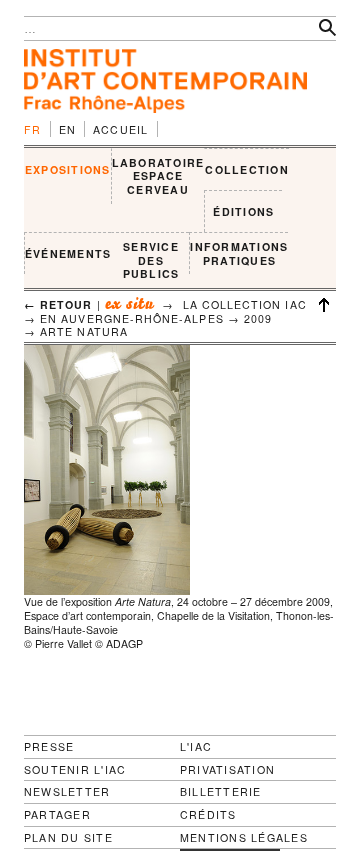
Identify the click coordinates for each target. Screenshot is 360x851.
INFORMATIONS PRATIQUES (239, 253)
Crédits (208, 815)
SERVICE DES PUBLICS (151, 260)
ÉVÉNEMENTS (68, 253)
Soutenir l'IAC (75, 769)
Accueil (121, 129)
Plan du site (68, 838)
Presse (49, 746)
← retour (58, 304)
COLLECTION (246, 169)
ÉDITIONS (243, 211)
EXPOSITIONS (68, 169)
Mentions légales (244, 838)
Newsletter (67, 791)
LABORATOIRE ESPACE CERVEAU (158, 176)
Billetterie (221, 791)
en (68, 129)
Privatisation (227, 769)
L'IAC (196, 746)
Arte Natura (84, 331)
